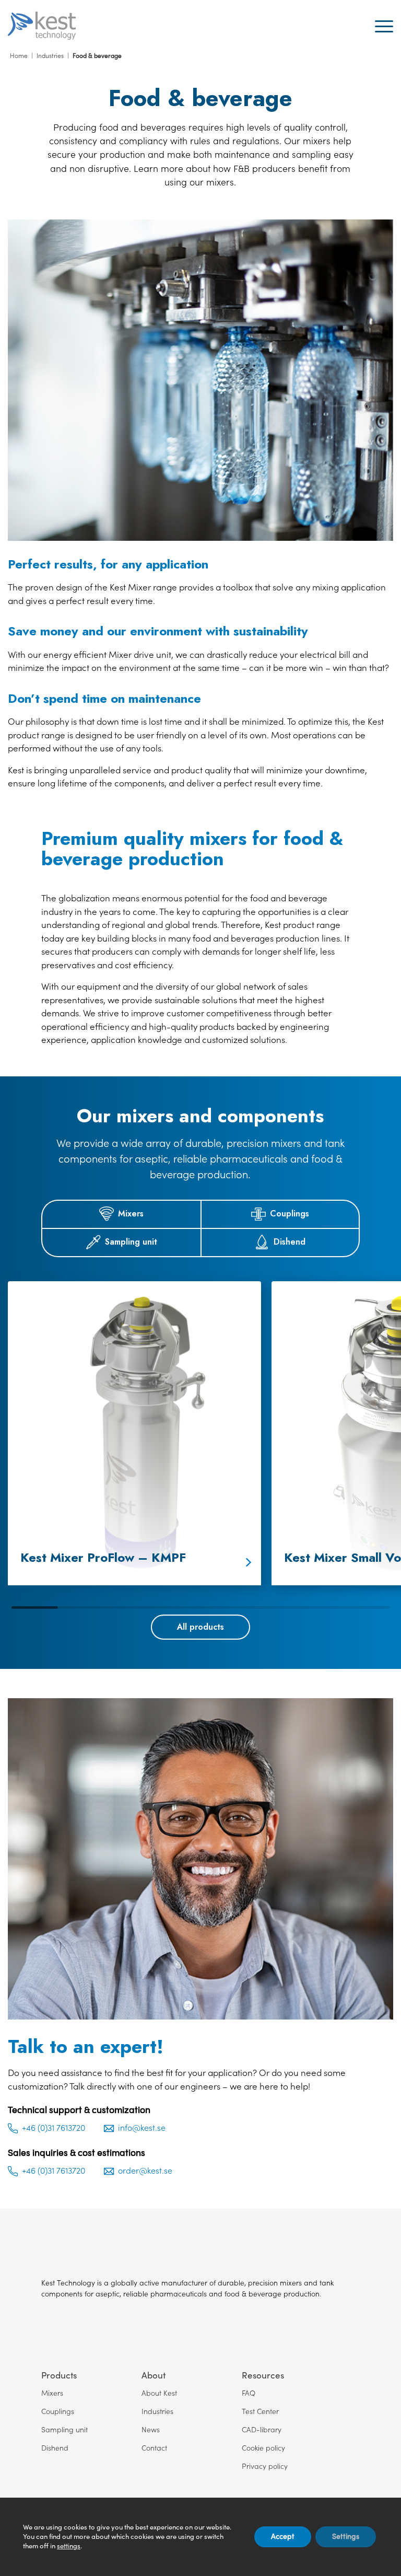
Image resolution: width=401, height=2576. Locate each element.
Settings (346, 2537)
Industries (50, 56)
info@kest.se (142, 2128)
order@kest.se (145, 2172)
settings (69, 2546)
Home (19, 56)
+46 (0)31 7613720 (54, 2128)
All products (200, 1627)
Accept (283, 2537)
